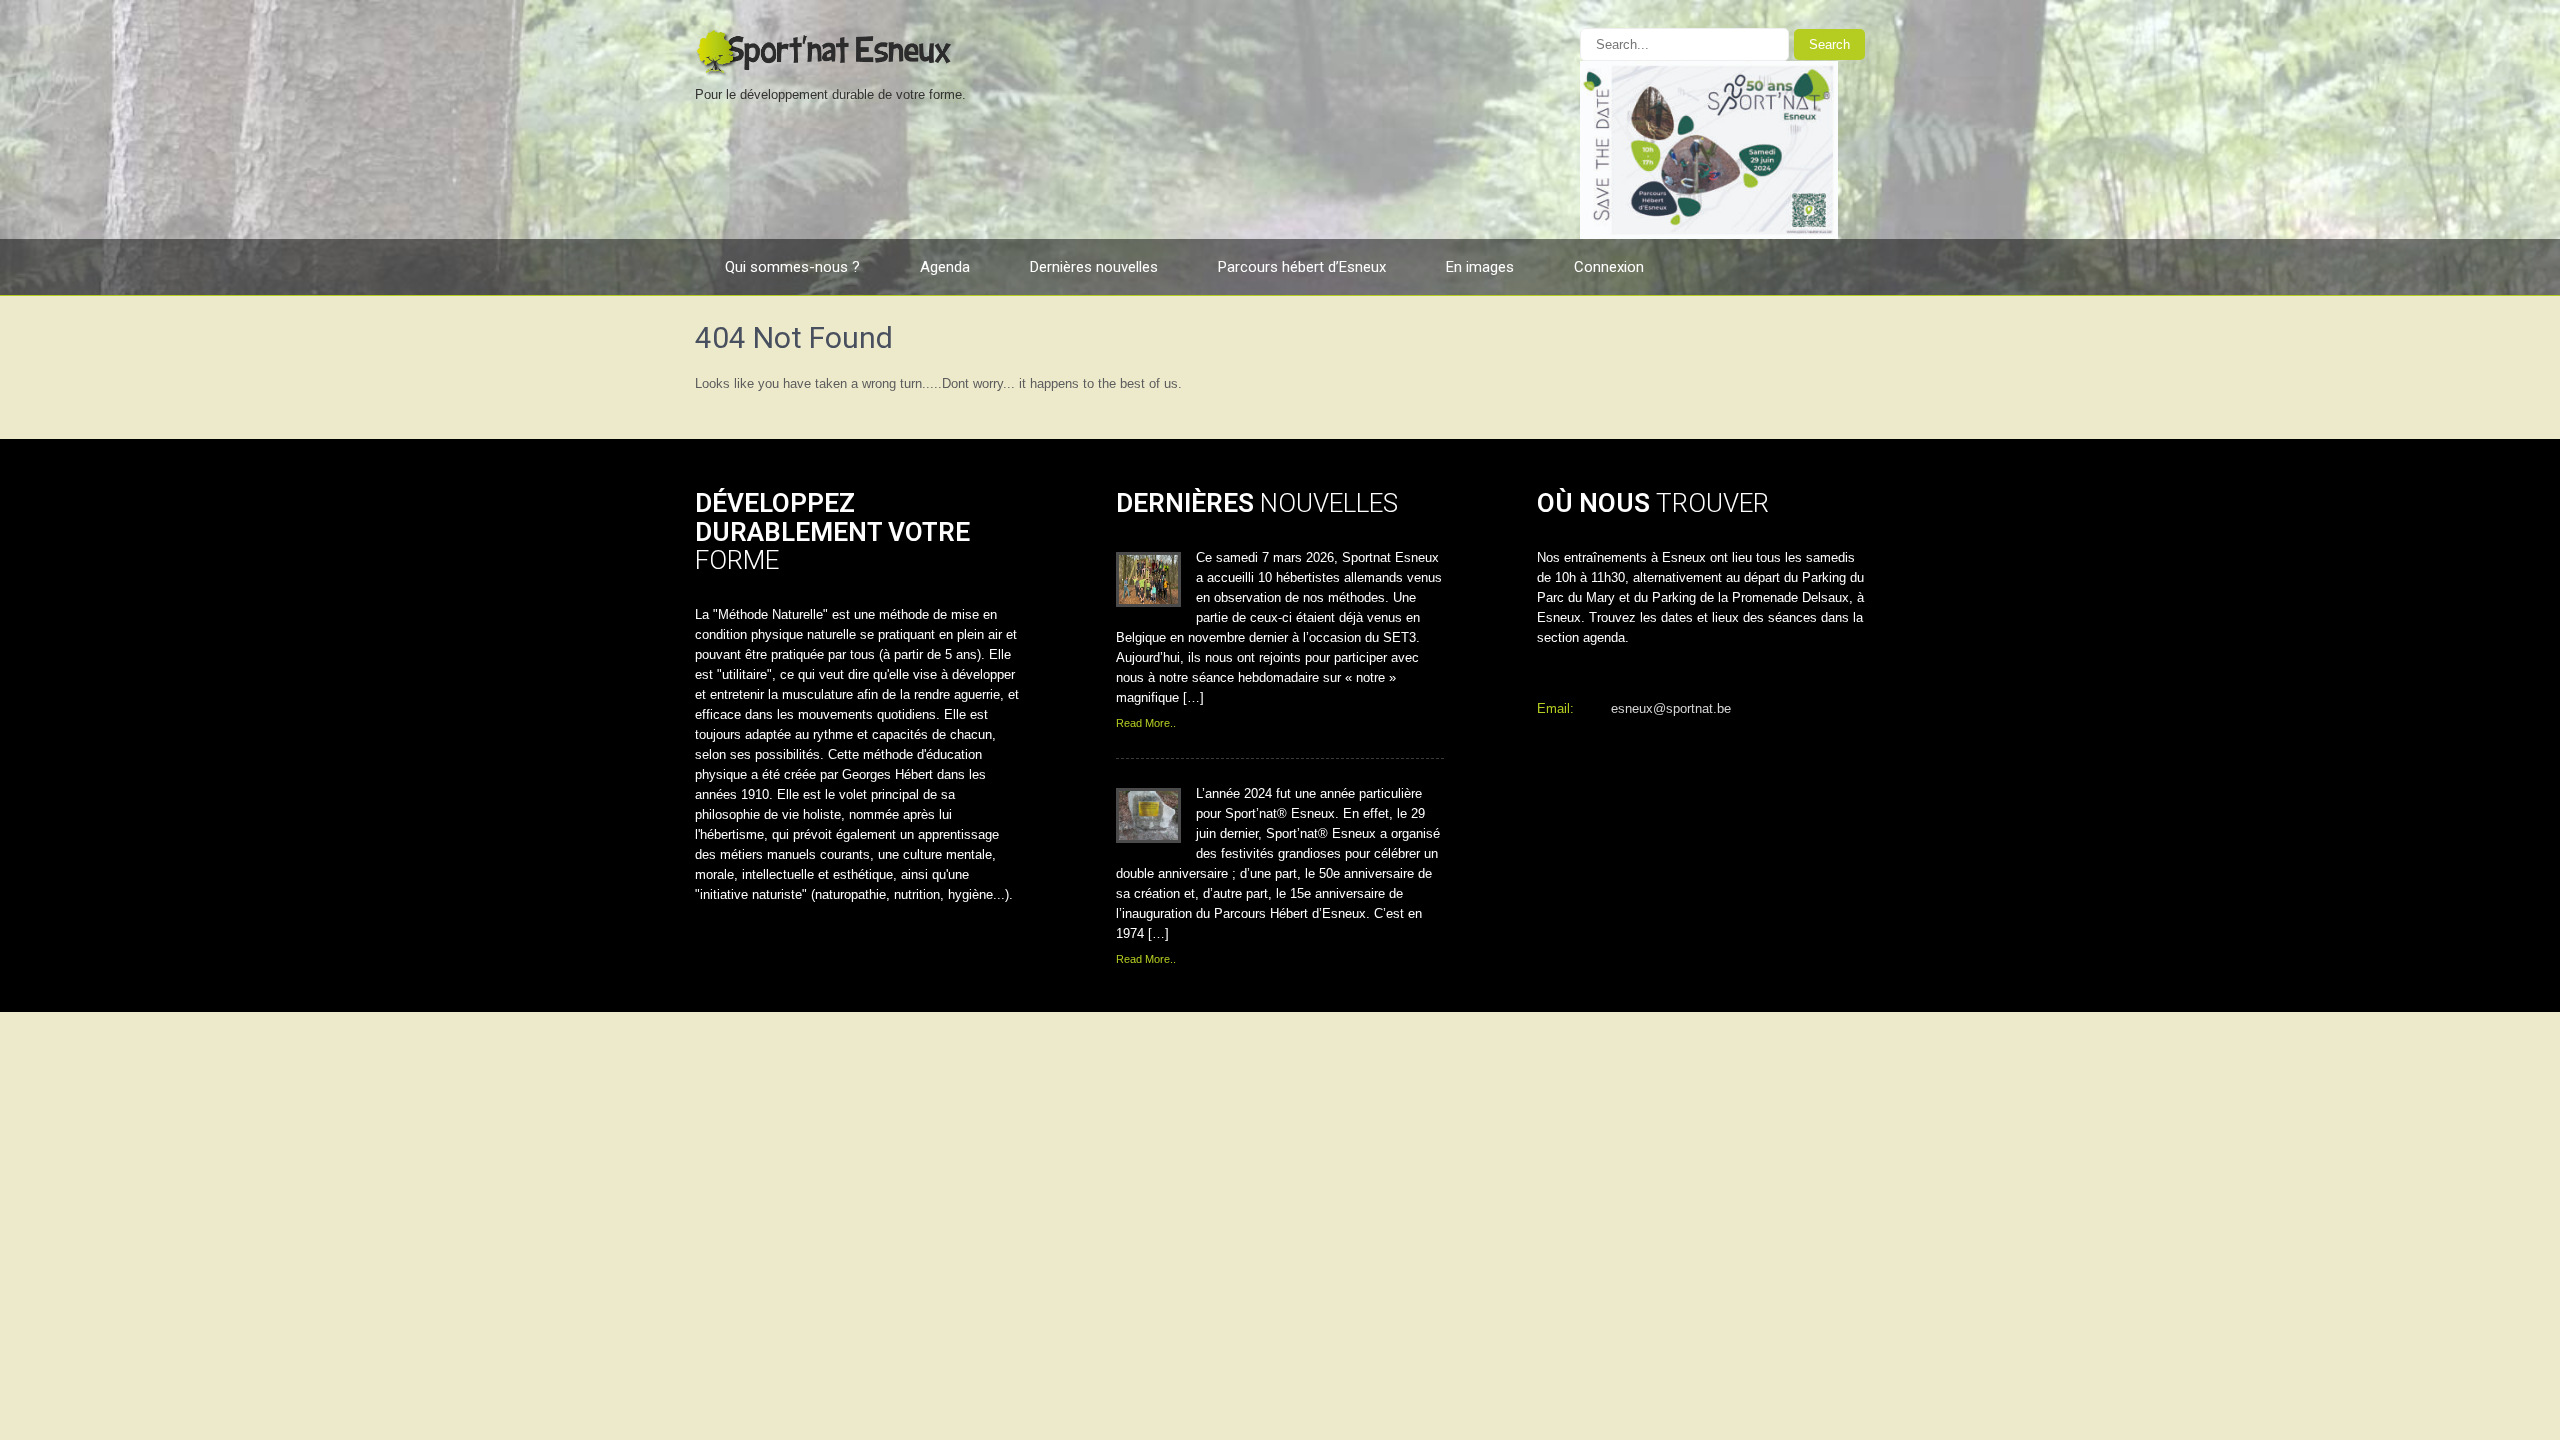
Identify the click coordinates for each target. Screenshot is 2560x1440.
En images (1480, 267)
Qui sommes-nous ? (792, 267)
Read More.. (1146, 723)
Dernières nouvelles (1094, 267)
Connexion (1609, 267)
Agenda (945, 267)
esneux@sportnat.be (1671, 708)
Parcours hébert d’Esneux (1302, 267)
